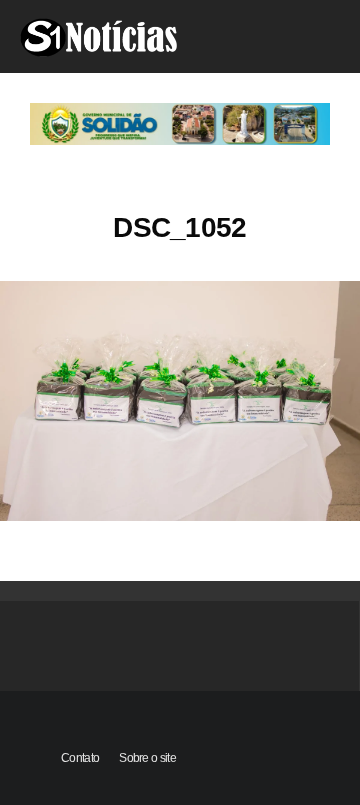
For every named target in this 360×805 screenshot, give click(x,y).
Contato (80, 758)
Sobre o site (147, 758)
